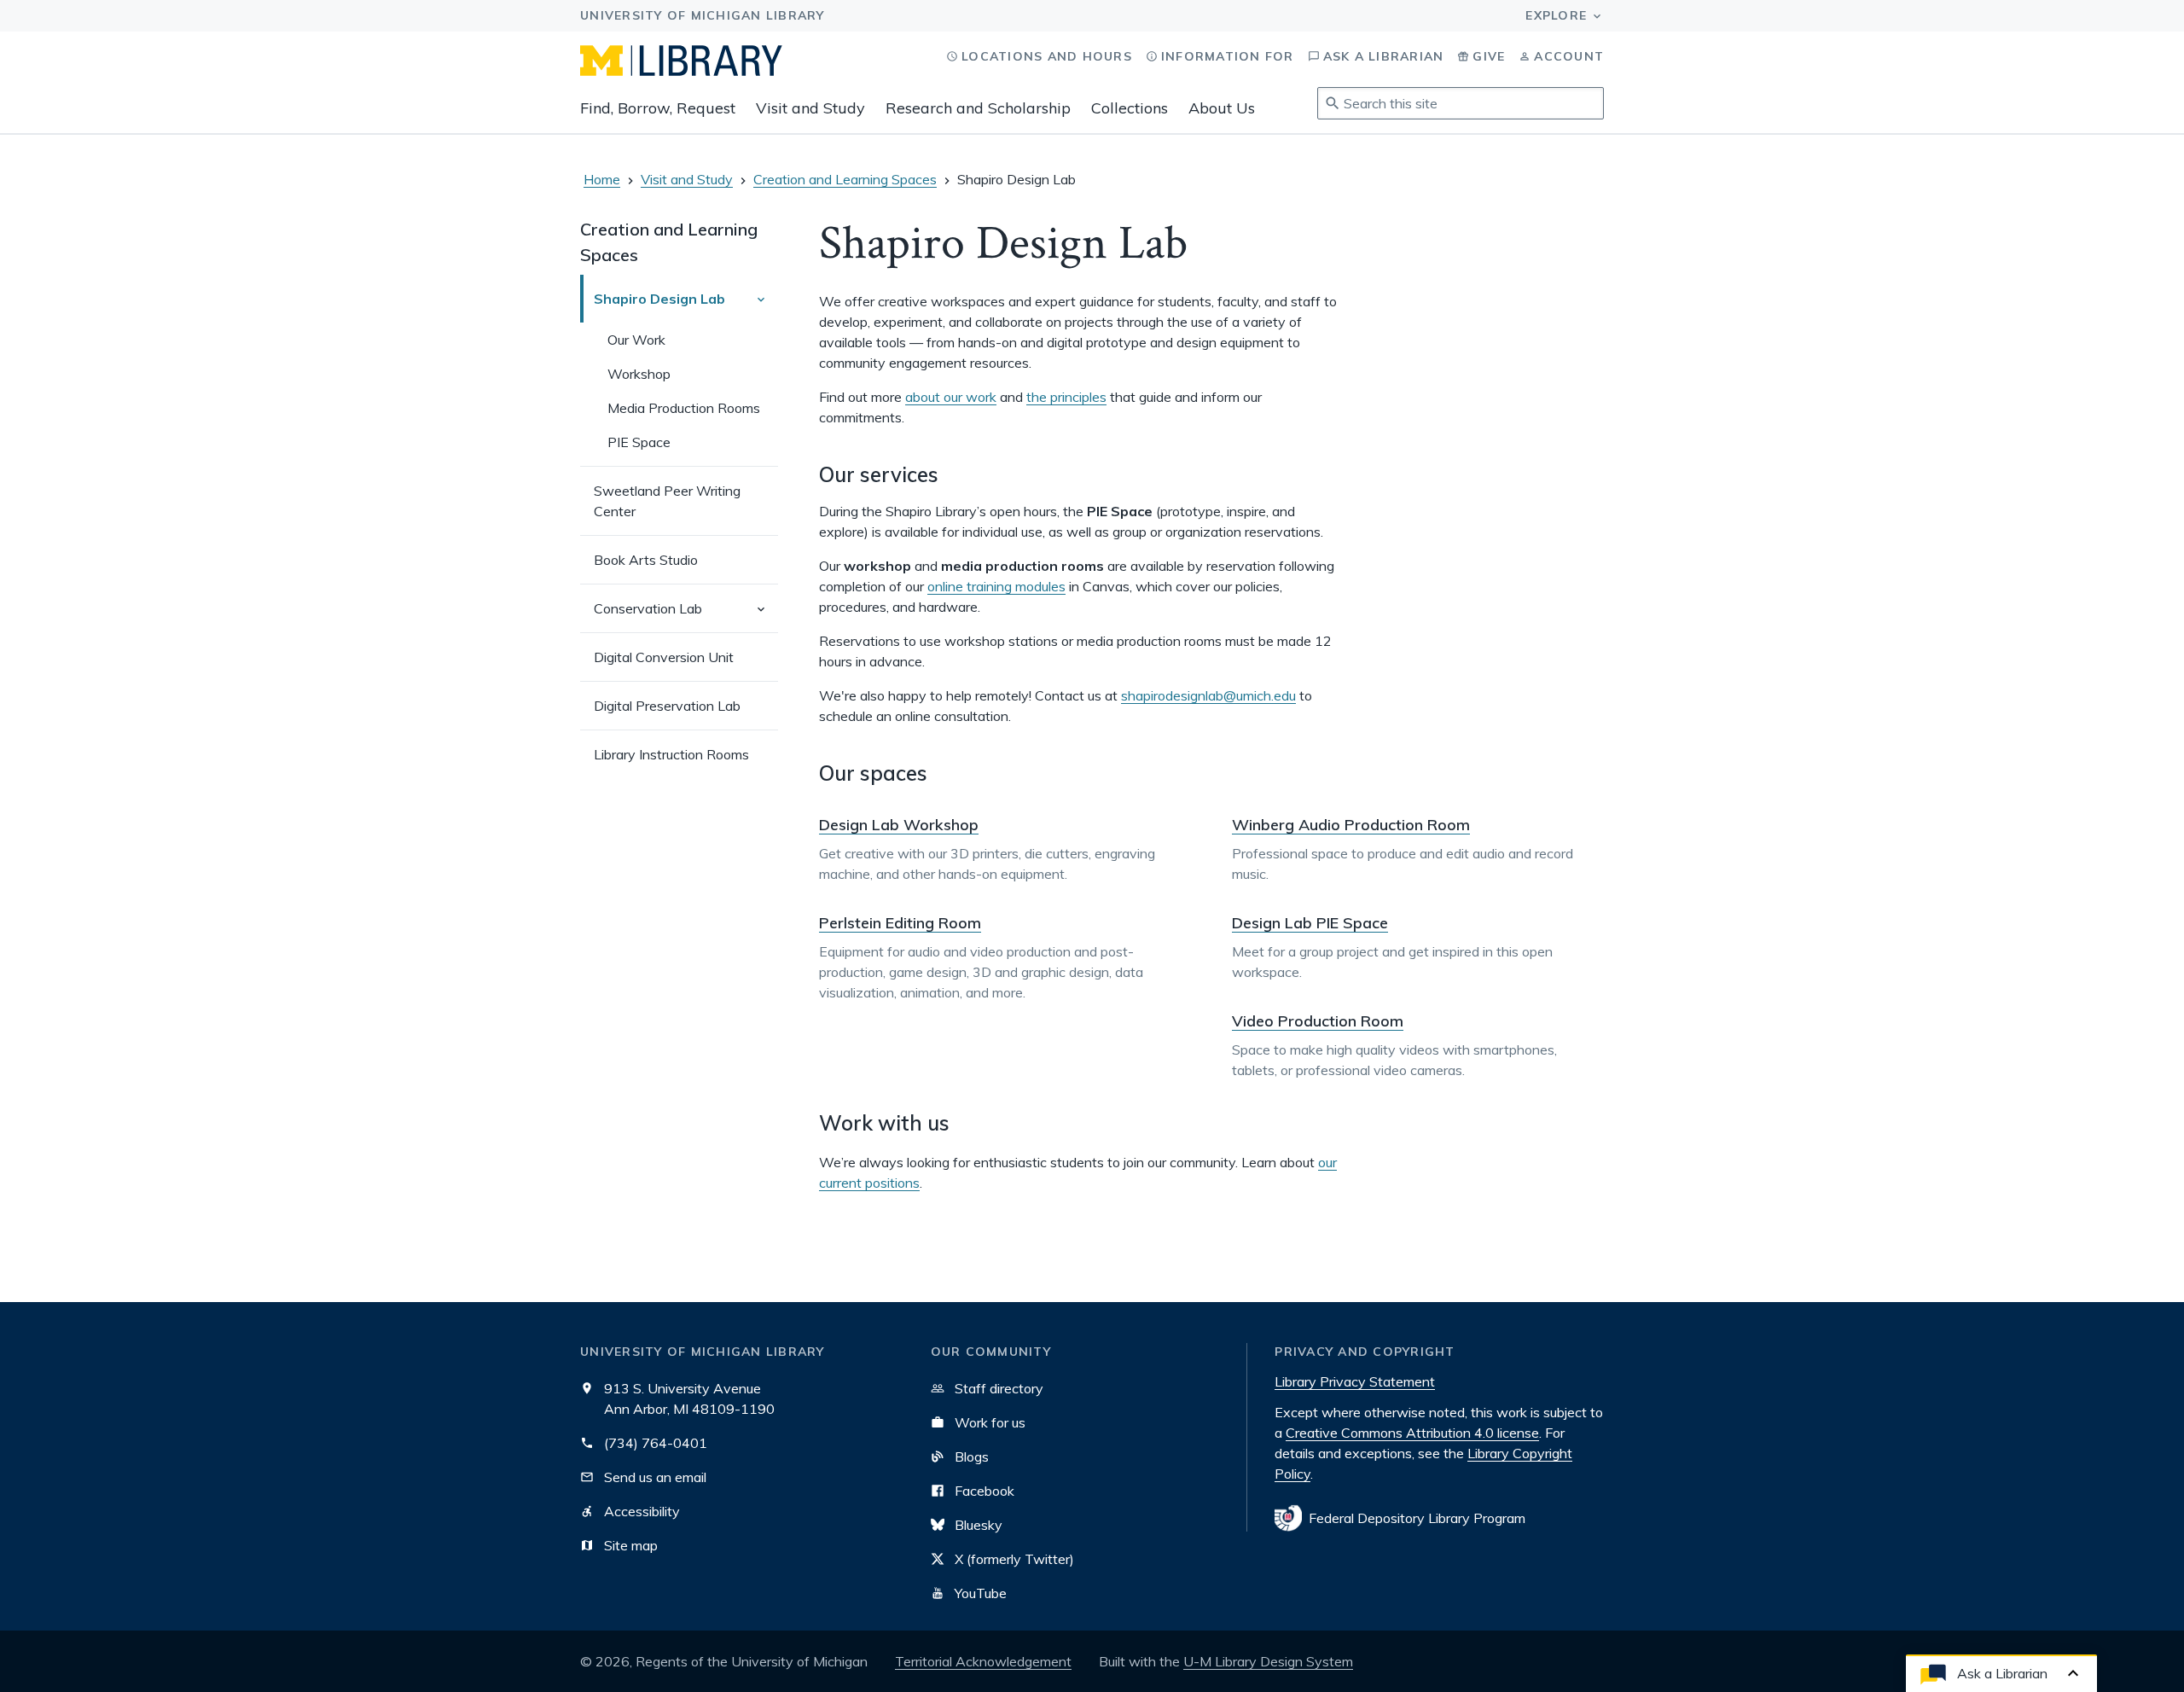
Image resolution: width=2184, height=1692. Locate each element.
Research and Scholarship (978, 108)
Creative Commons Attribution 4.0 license (1412, 1433)
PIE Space (639, 442)
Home (602, 179)
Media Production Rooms (684, 408)
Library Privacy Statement (1355, 1381)
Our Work (636, 340)
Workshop (639, 374)
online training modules (996, 586)
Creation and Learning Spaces (845, 179)
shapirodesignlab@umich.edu (1208, 695)
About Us (1222, 108)
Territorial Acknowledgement (983, 1661)
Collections (1130, 108)
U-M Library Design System (1268, 1661)
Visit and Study (810, 108)
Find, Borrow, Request (658, 108)
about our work (951, 397)
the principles (1066, 397)
